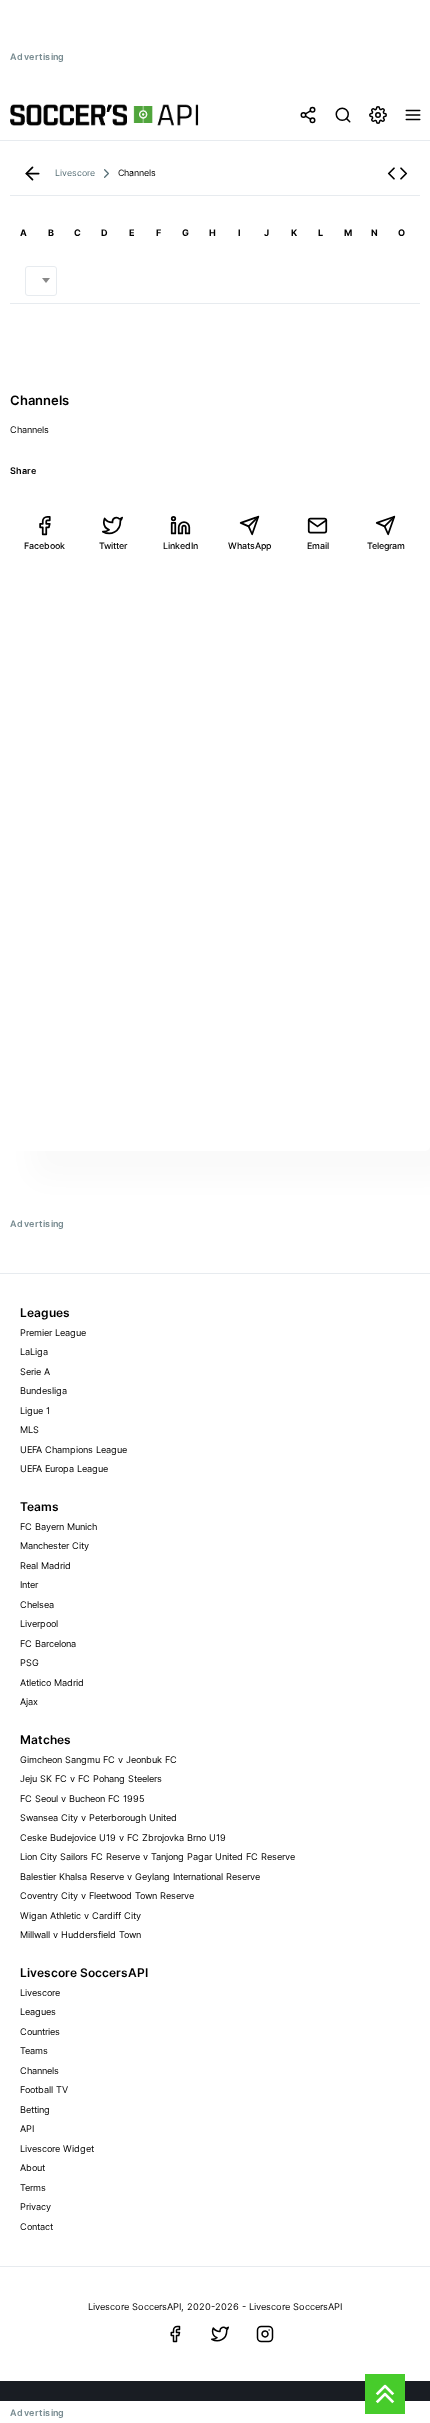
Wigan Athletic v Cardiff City (80, 1915)
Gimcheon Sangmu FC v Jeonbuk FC (98, 1759)
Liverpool (39, 1623)
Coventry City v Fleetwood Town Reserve (107, 1895)
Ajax (29, 1701)
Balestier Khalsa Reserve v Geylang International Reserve (140, 1876)
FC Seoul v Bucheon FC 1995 (82, 1798)
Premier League (53, 1332)
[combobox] (41, 281)
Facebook (44, 545)
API (27, 2128)
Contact (36, 2226)
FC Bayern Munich (58, 1526)
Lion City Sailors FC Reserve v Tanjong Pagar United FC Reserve (157, 1856)
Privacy (35, 2206)
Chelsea (37, 1604)
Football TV (44, 2089)
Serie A (35, 1371)
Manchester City (54, 1545)
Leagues (38, 2011)
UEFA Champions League (73, 1449)
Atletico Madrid (52, 1682)
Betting (35, 2109)
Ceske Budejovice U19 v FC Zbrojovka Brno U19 (123, 1837)
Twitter (113, 545)
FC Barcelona (48, 1643)
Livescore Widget (57, 2148)
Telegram (386, 545)
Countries (40, 2031)
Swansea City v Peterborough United (98, 1817)
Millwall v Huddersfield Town (80, 1934)
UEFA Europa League (64, 1468)
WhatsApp (249, 545)
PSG (29, 1662)
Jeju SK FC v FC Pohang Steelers (91, 1778)
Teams (34, 2050)
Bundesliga (43, 1390)
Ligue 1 (35, 1410)
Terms (33, 2187)
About (32, 2167)
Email (318, 545)
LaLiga (34, 1351)
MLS (29, 1429)
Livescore (40, 1992)
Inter (29, 1584)
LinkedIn (180, 545)
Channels (39, 2070)
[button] (397, 173)
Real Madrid (45, 1565)
